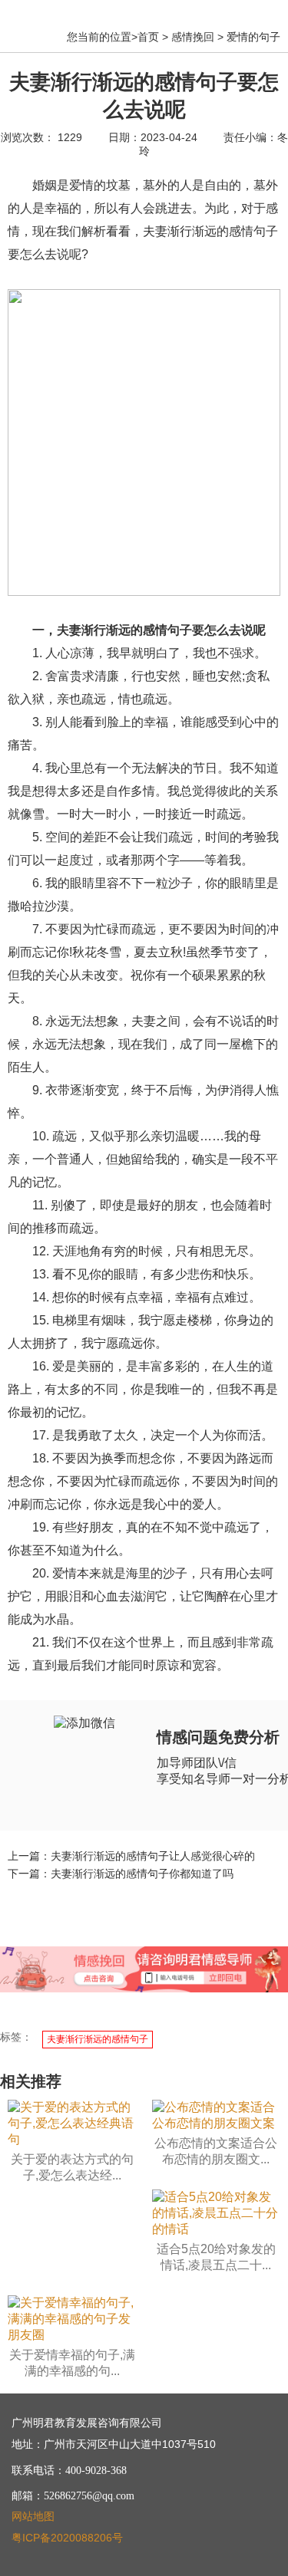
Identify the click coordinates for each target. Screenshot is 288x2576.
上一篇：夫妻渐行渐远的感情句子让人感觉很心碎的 (131, 1856)
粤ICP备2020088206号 (67, 2538)
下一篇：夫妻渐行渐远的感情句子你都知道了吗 (121, 1874)
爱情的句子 (253, 37)
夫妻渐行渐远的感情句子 (98, 2039)
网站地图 (33, 2516)
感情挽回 (193, 37)
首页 (148, 37)
